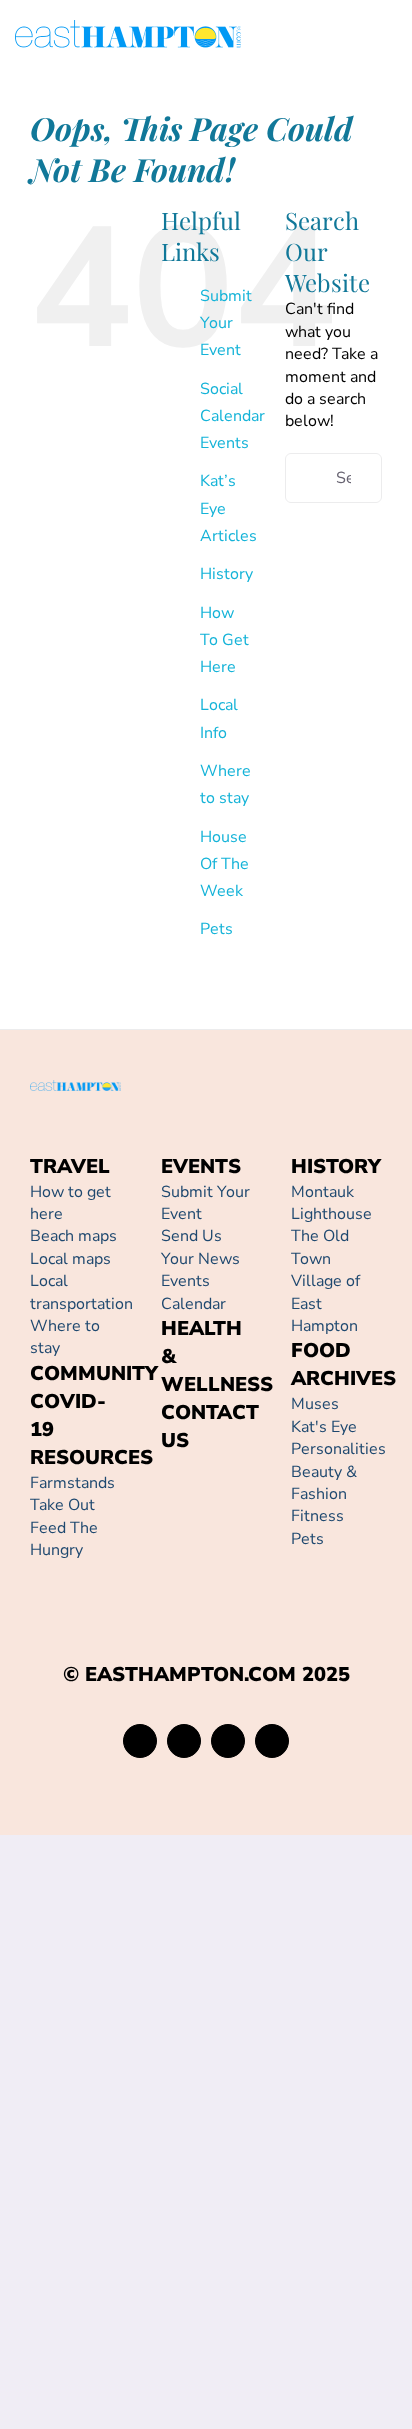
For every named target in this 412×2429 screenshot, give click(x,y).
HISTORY (336, 1166)
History (226, 574)
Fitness (317, 1516)
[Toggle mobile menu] (389, 37)
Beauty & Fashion (324, 1483)
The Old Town (320, 1247)
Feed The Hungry (64, 1539)
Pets (216, 929)
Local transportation (81, 1292)
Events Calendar (193, 1292)
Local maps (70, 1259)
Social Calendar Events (232, 416)
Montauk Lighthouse (331, 1203)
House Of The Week (224, 864)
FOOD (321, 1350)
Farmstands (72, 1483)
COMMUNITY (94, 1373)
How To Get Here (224, 640)
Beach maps (73, 1236)
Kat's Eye (324, 1427)
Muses (315, 1404)
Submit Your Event (226, 323)
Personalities (338, 1449)
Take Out (62, 1505)
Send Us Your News (200, 1247)
